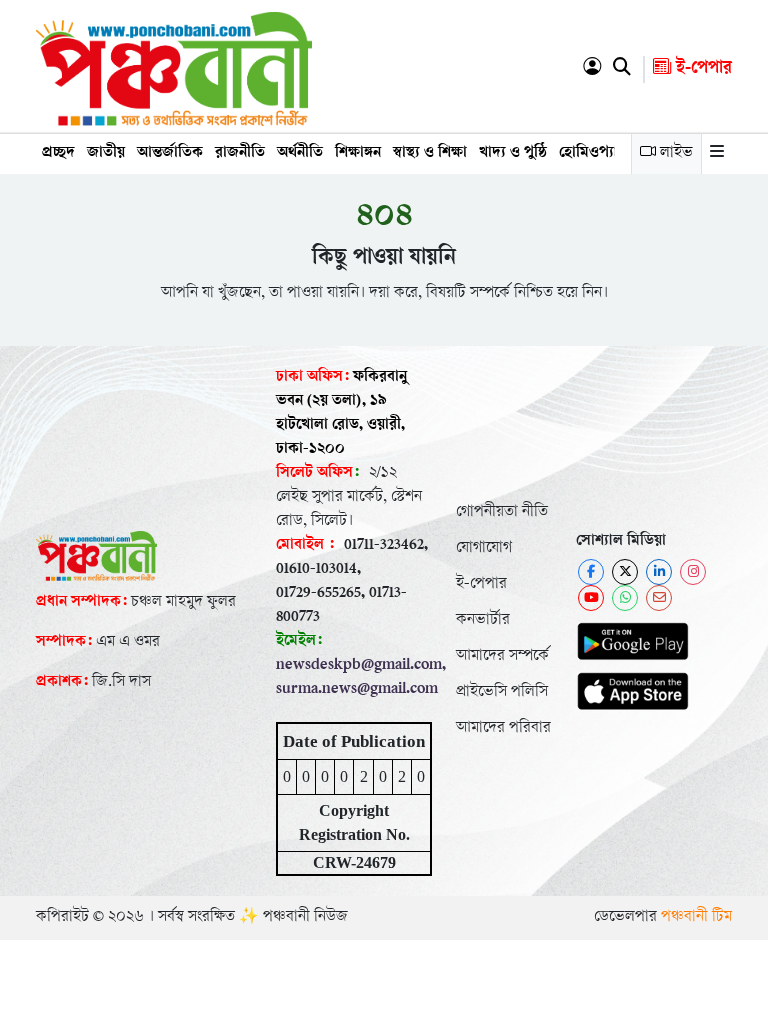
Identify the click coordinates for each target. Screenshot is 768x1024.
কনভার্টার (483, 620)
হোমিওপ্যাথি (595, 153)
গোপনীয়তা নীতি (502, 512)
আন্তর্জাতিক (170, 153)
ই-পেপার (701, 69)
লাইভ (674, 153)
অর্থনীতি (300, 153)
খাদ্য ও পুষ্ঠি (513, 153)
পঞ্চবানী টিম (696, 917)
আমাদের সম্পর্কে (502, 656)
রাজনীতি (240, 153)
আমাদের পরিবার (503, 728)
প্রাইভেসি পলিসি (502, 692)
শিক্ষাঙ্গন (358, 153)
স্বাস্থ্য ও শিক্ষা (430, 153)
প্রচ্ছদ (58, 153)
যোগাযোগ (484, 548)
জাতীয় (106, 153)
